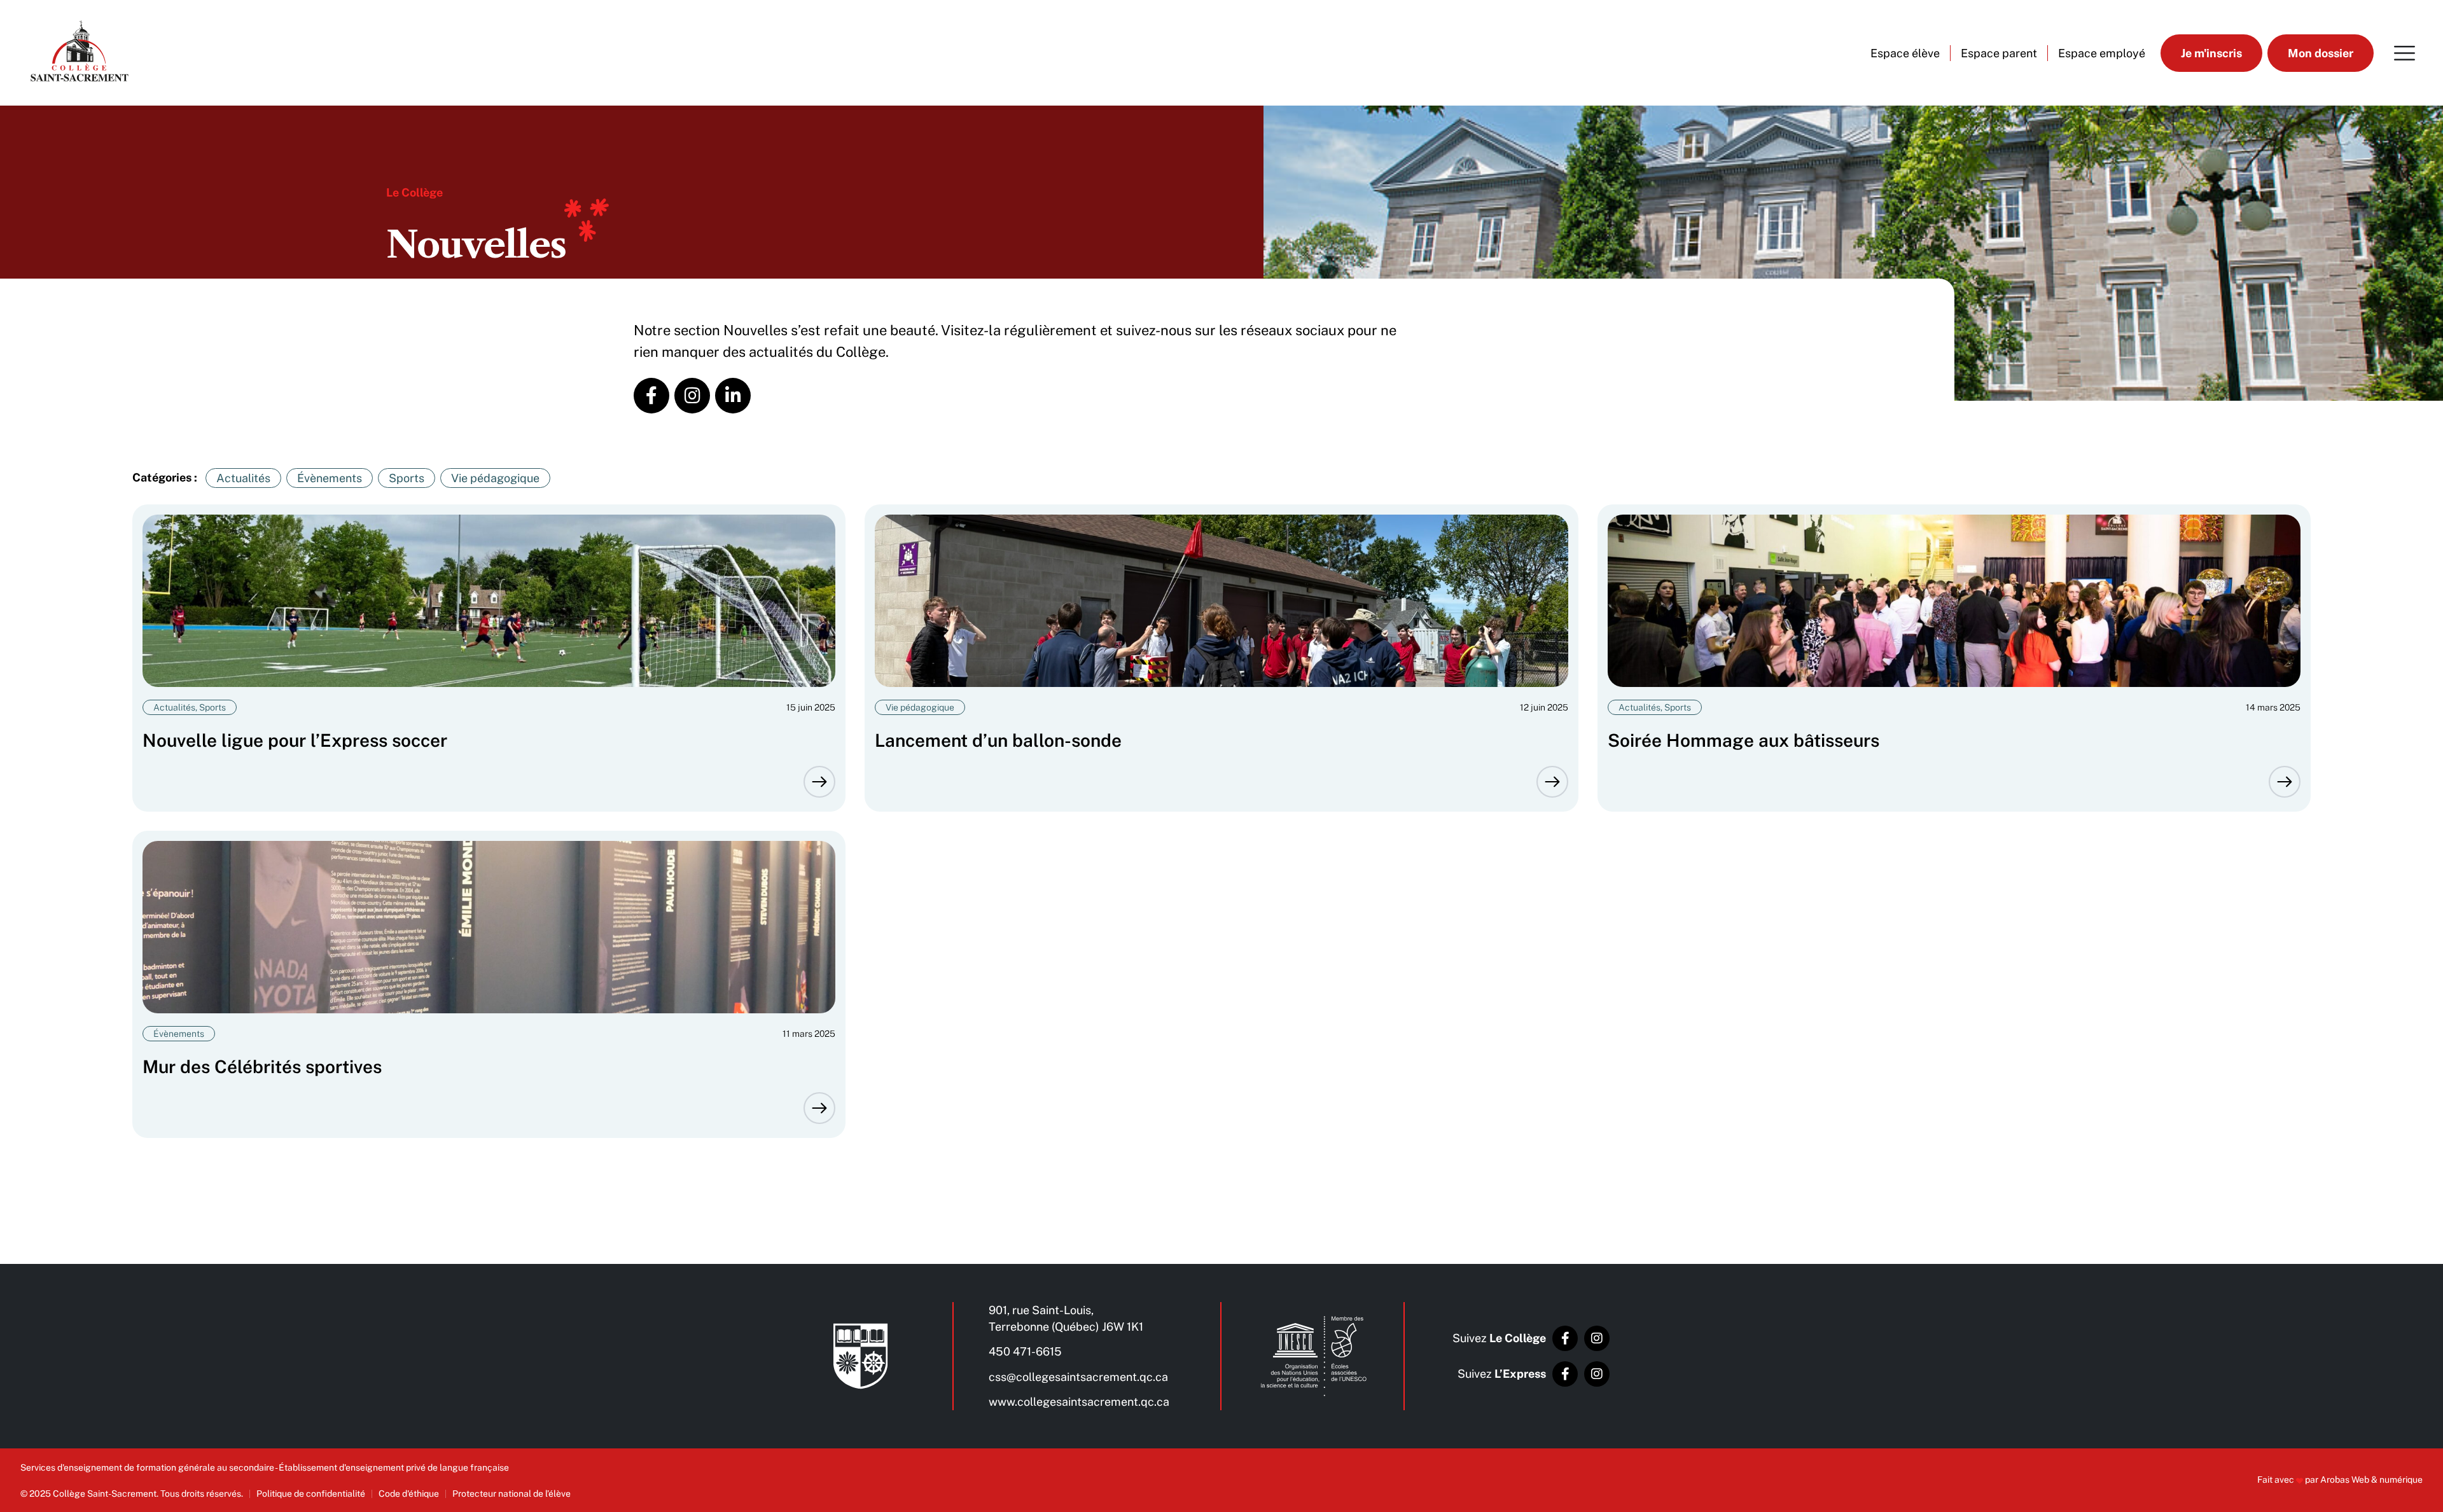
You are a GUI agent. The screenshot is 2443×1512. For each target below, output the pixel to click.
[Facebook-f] (1565, 1338)
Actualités (243, 478)
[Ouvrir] (2405, 53)
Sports (407, 478)
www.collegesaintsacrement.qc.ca (1079, 1402)
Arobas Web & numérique (2371, 1480)
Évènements (330, 478)
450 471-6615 (1025, 1351)
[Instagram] (1597, 1338)
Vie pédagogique (495, 478)
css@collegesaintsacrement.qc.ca (1078, 1377)
